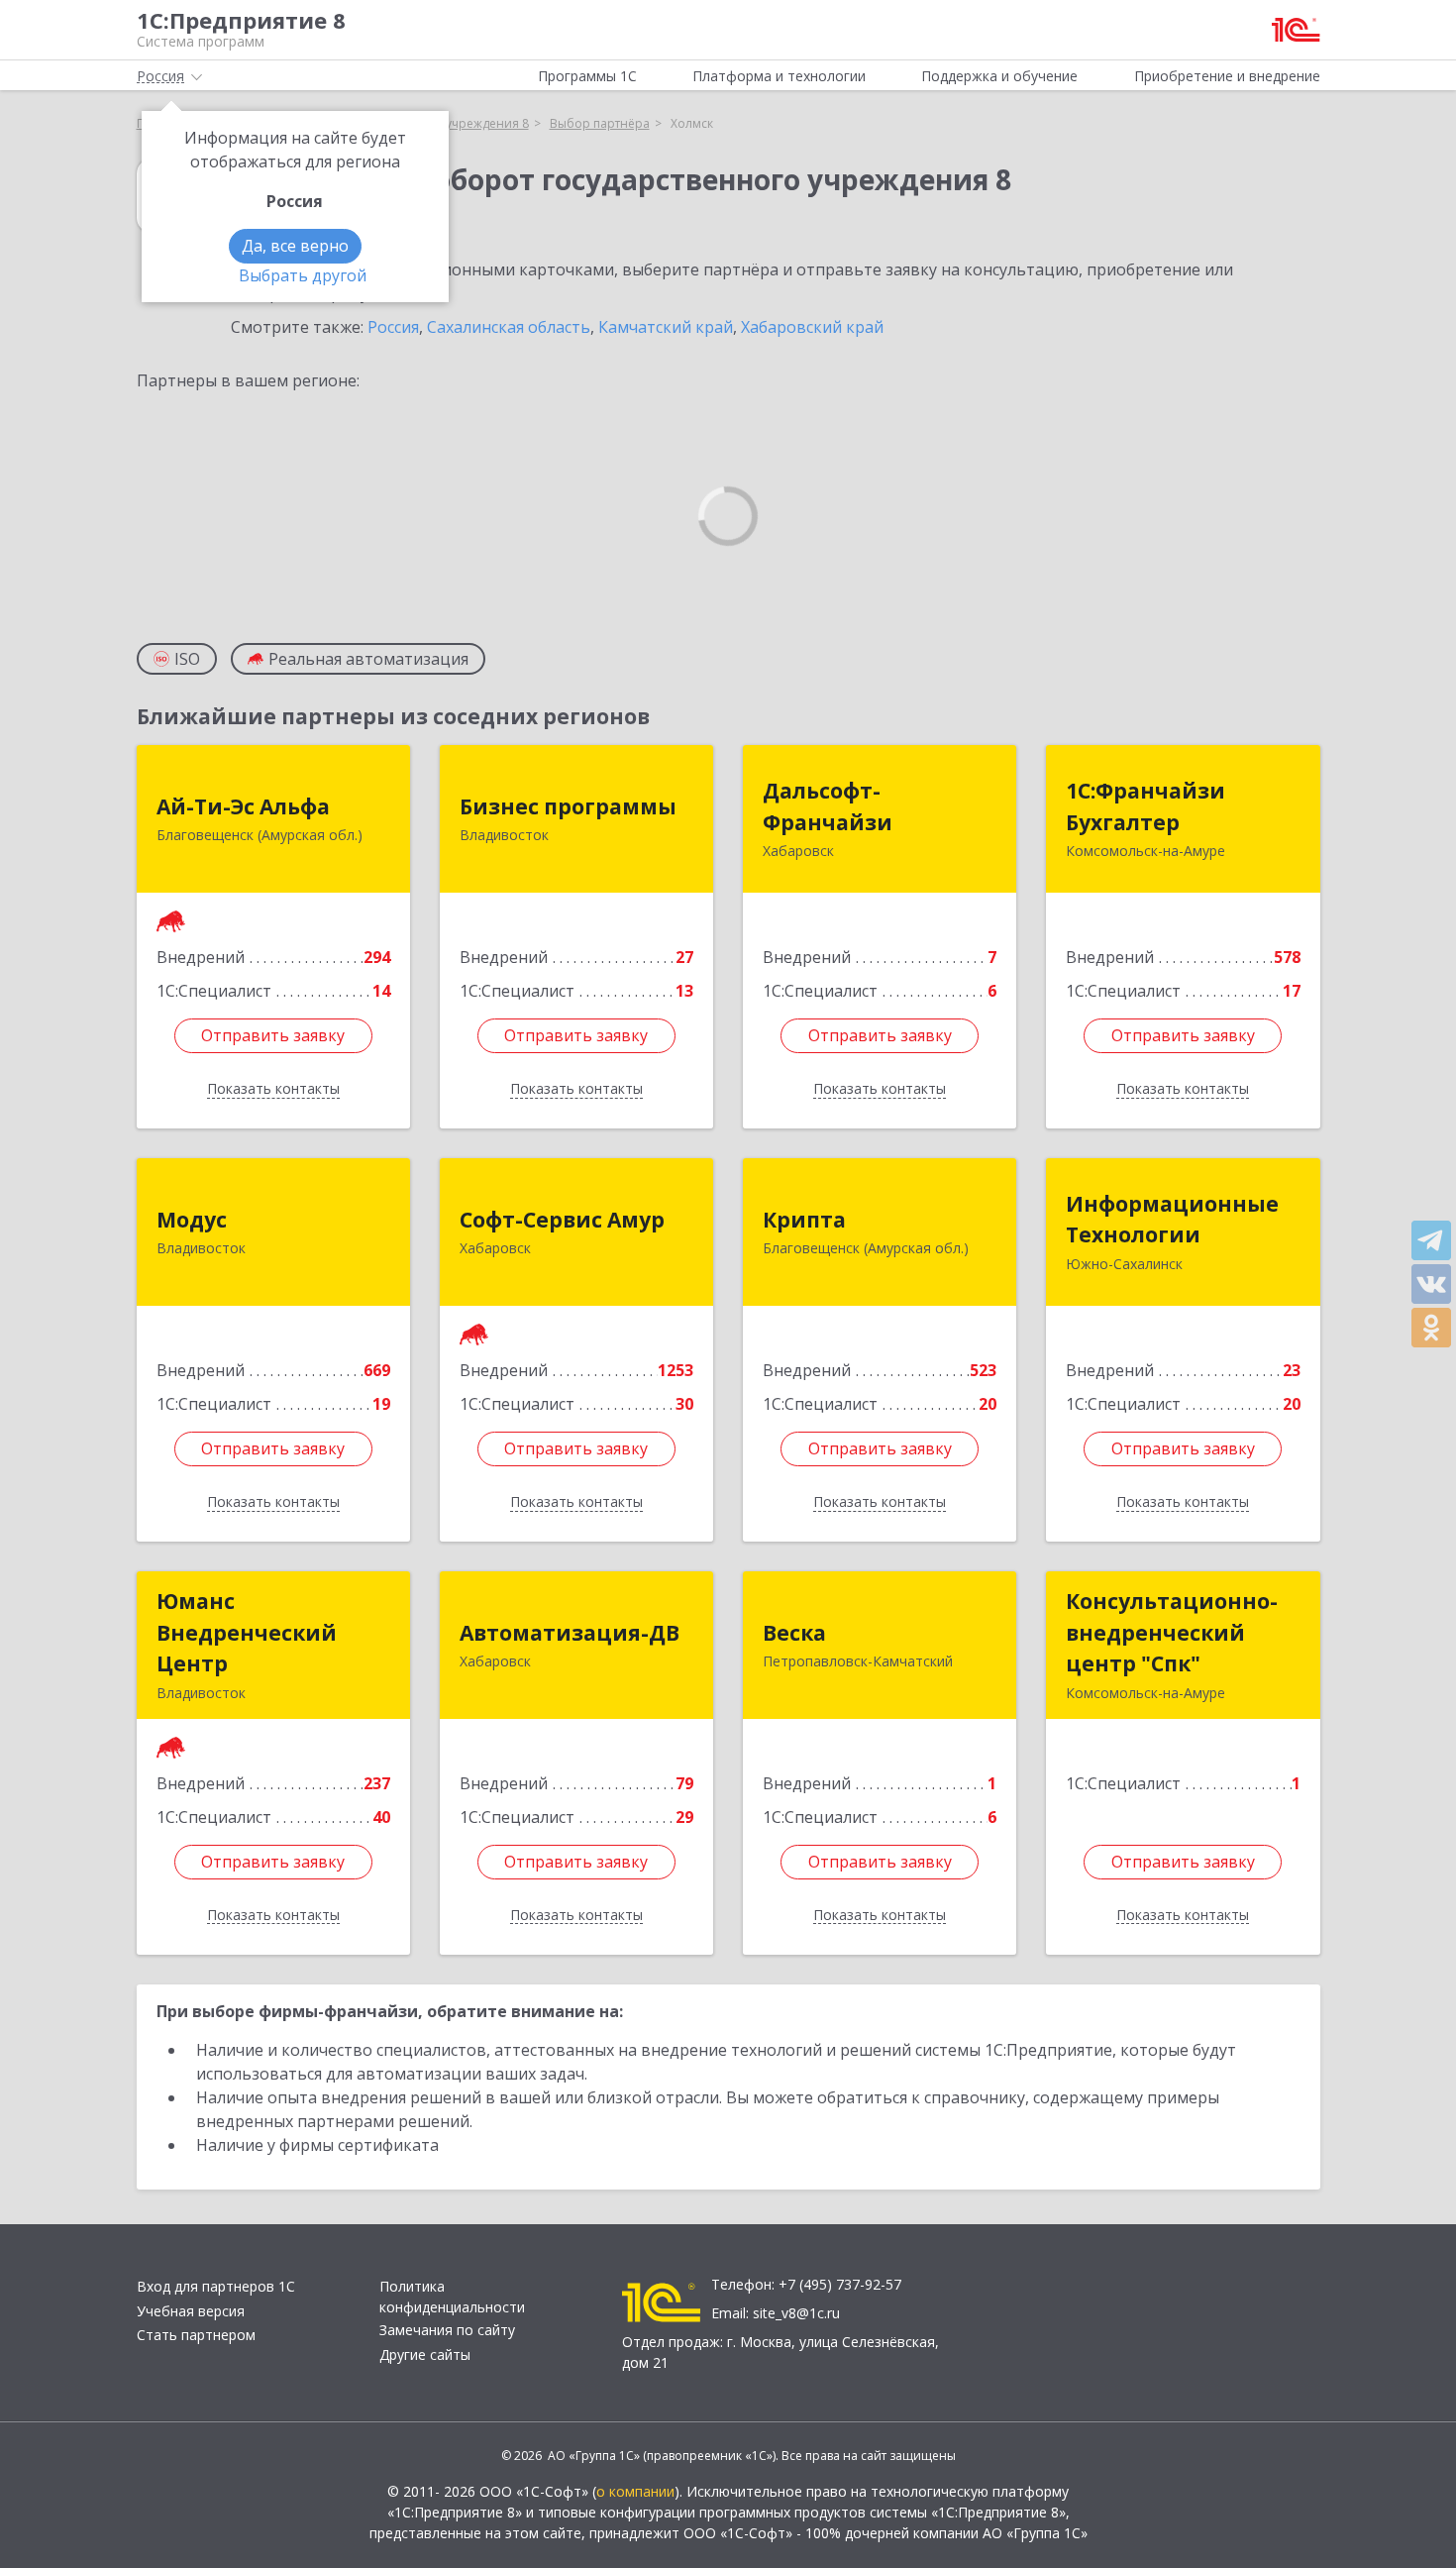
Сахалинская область (509, 327)
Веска (794, 1633)
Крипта (804, 1220)
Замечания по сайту (447, 2330)
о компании (635, 2491)
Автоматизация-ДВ (570, 1633)
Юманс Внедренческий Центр (247, 1632)
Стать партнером (196, 2335)
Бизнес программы (568, 806)
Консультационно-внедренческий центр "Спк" (1172, 1632)
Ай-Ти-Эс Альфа (243, 806)
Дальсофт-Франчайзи (828, 806)
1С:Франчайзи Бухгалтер (1145, 806)
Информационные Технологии (1172, 1220)
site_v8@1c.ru (796, 2313)
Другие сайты (425, 2354)
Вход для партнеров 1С (216, 2286)
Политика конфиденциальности (452, 2297)
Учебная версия (191, 2311)
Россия (393, 327)
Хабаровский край (812, 327)
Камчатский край (666, 327)
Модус (192, 1220)
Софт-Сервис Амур (562, 1220)
